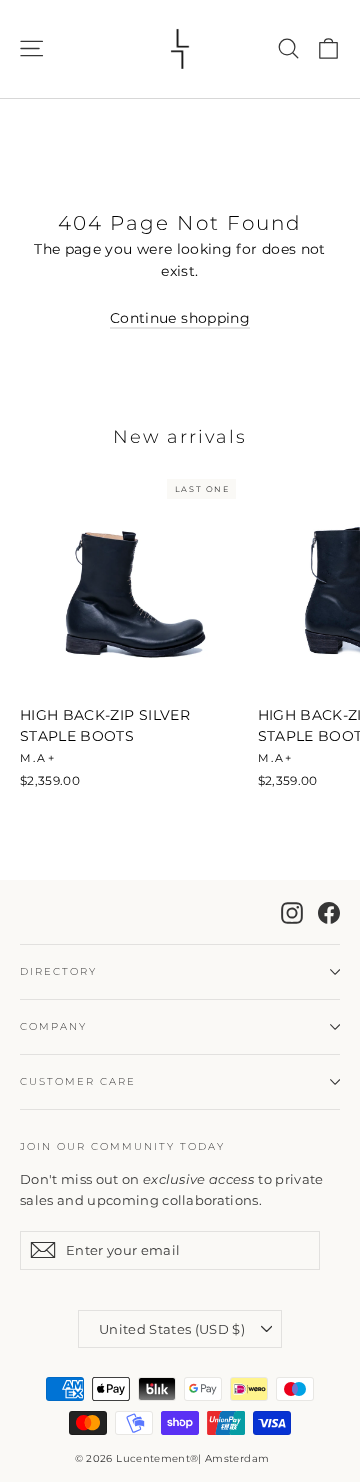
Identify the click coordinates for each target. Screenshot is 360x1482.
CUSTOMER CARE (78, 1081)
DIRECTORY (58, 971)
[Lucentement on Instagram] (292, 911)
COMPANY (53, 1026)
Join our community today (122, 1146)
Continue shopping (180, 318)
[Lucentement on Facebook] (329, 911)
